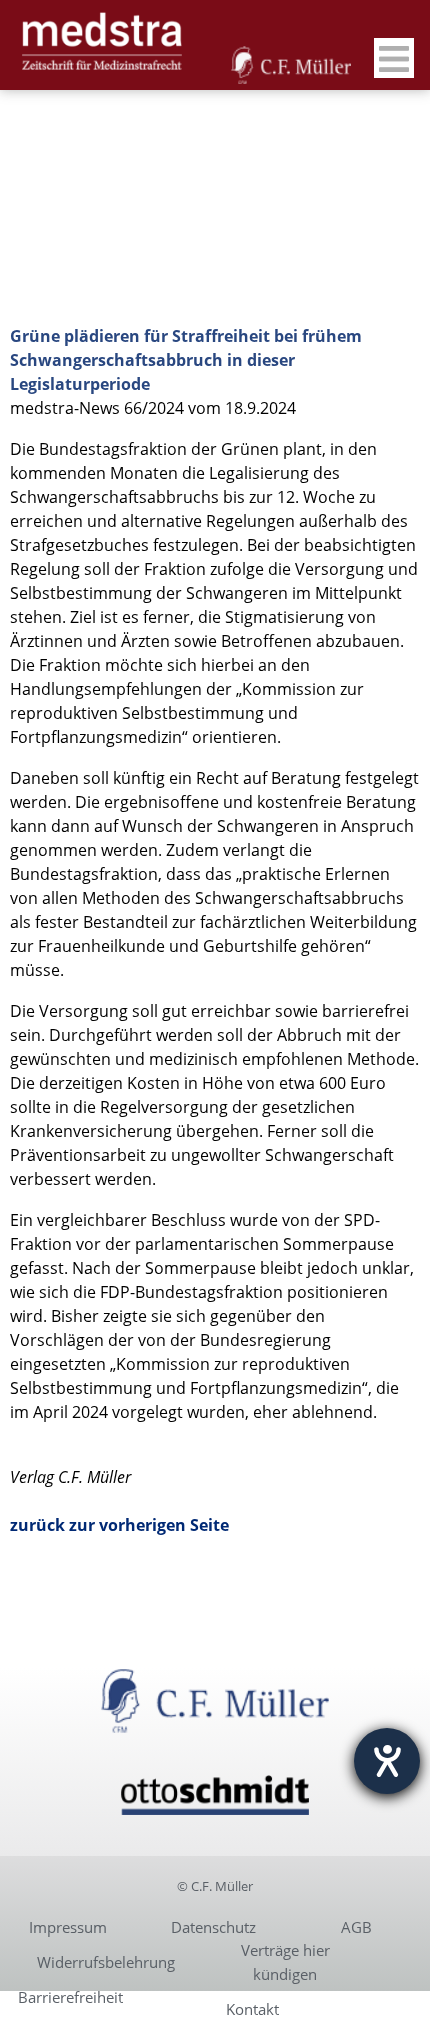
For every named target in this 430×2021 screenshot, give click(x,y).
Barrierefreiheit (70, 1997)
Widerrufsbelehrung (106, 1962)
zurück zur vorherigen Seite (119, 1525)
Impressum (68, 1927)
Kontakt (252, 2009)
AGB (356, 1927)
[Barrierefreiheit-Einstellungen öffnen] (387, 1761)
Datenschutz (213, 1927)
